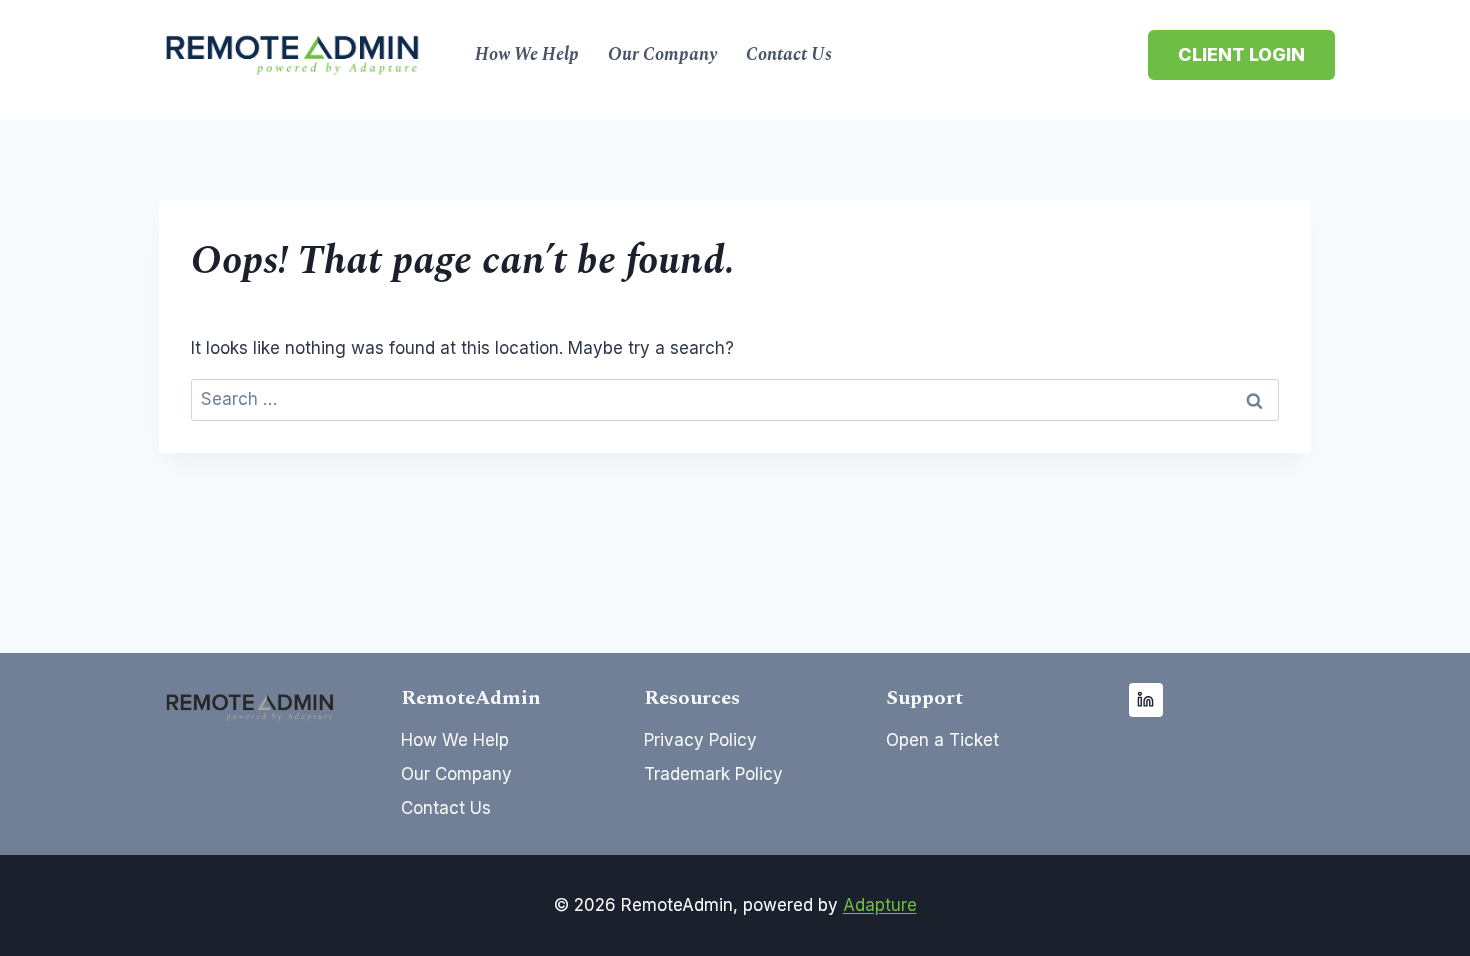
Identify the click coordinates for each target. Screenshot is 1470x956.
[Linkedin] (1146, 700)
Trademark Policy (713, 774)
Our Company (662, 54)
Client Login (1241, 54)
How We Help (527, 54)
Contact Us (789, 54)
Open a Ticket (942, 740)
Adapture (880, 905)
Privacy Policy (700, 740)
